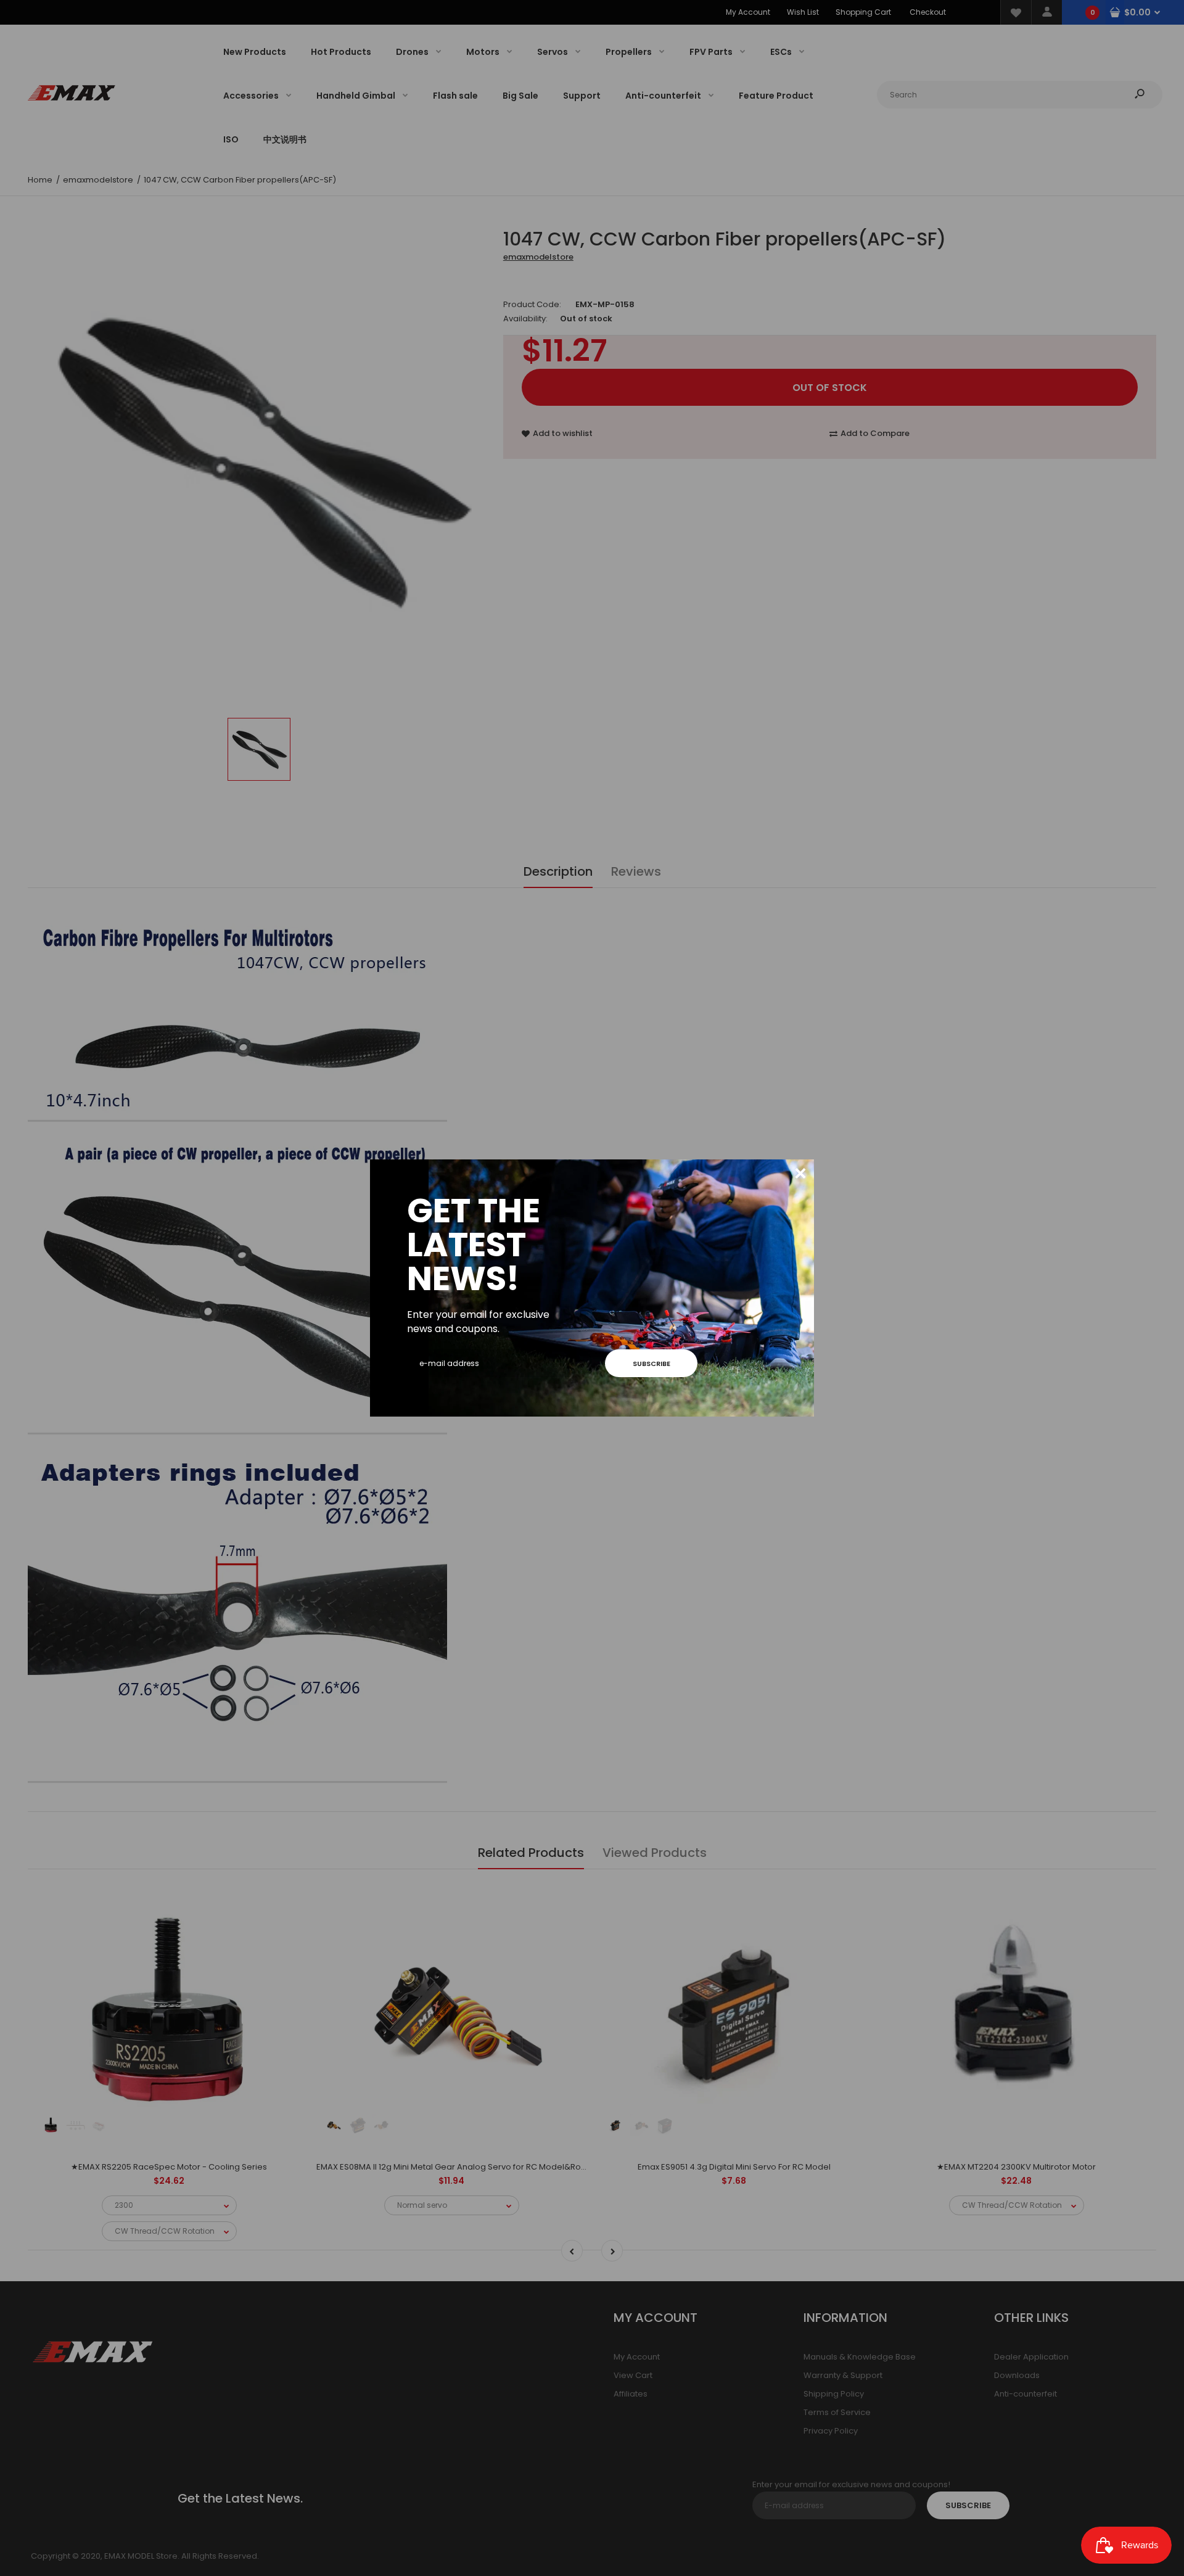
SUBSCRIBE (652, 1364)
